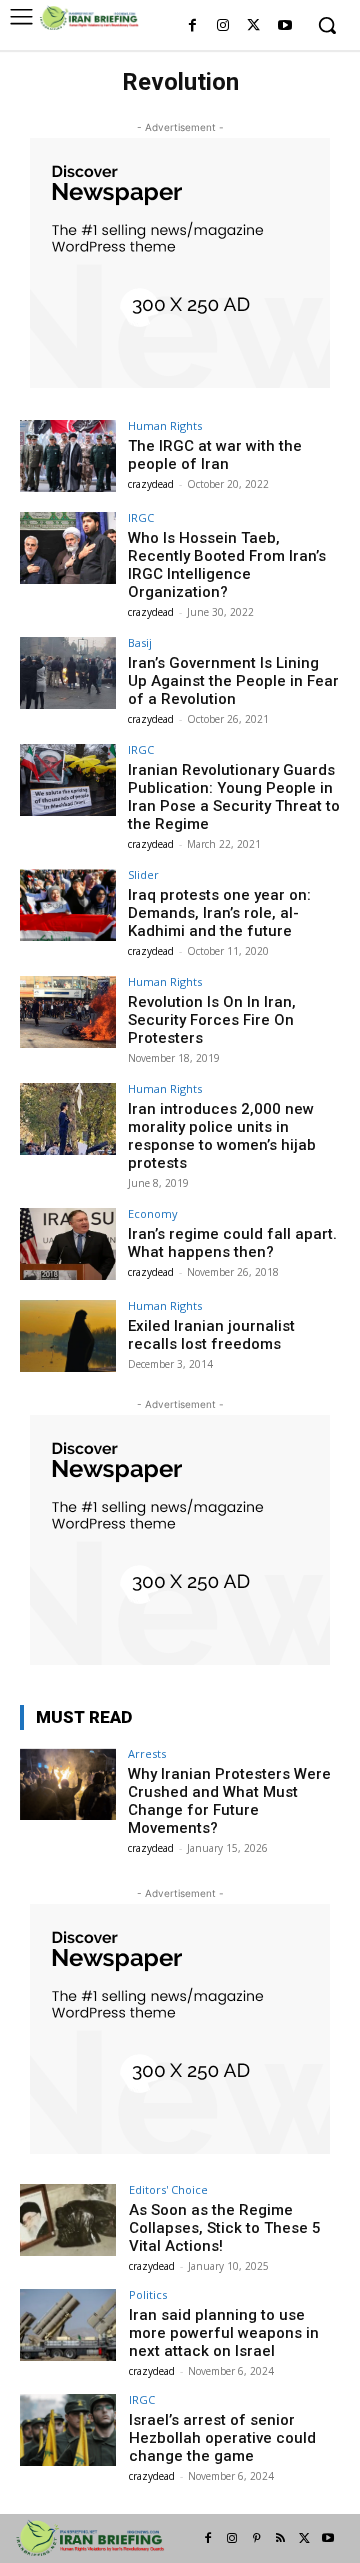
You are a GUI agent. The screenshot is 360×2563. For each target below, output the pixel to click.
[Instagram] (223, 26)
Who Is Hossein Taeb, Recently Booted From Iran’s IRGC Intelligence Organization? (227, 565)
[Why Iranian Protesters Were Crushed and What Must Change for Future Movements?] (68, 1784)
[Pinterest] (256, 2539)
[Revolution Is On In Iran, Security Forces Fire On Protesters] (68, 1012)
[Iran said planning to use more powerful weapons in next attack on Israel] (68, 2325)
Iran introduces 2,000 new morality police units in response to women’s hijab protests (222, 1136)
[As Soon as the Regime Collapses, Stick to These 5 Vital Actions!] (68, 2220)
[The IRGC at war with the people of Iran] (68, 456)
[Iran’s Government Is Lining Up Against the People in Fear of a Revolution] (68, 673)
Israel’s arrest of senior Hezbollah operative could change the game (222, 2438)
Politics (148, 2294)
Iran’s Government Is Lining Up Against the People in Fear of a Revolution (233, 681)
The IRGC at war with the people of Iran (215, 455)
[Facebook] (192, 26)
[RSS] (280, 2539)
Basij (140, 642)
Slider (143, 874)
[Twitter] (253, 26)
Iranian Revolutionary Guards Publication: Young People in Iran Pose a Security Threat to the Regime (234, 797)
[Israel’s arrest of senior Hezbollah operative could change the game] (68, 2430)
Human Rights (165, 425)
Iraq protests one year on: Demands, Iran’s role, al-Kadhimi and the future (219, 913)
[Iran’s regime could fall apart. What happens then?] (68, 1244)
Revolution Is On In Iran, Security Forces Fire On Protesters (212, 1020)
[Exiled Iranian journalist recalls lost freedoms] (68, 1336)
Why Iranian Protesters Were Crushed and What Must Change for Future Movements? (229, 1801)
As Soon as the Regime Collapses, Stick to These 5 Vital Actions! (225, 2228)
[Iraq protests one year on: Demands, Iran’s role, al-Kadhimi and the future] (68, 905)
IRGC (141, 517)
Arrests (147, 1753)
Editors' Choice (168, 2189)
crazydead (151, 484)
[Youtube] (284, 26)
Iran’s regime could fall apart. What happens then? (232, 1243)
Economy (153, 1213)
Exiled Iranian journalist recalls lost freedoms (211, 1335)
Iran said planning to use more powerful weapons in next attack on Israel (224, 2333)
